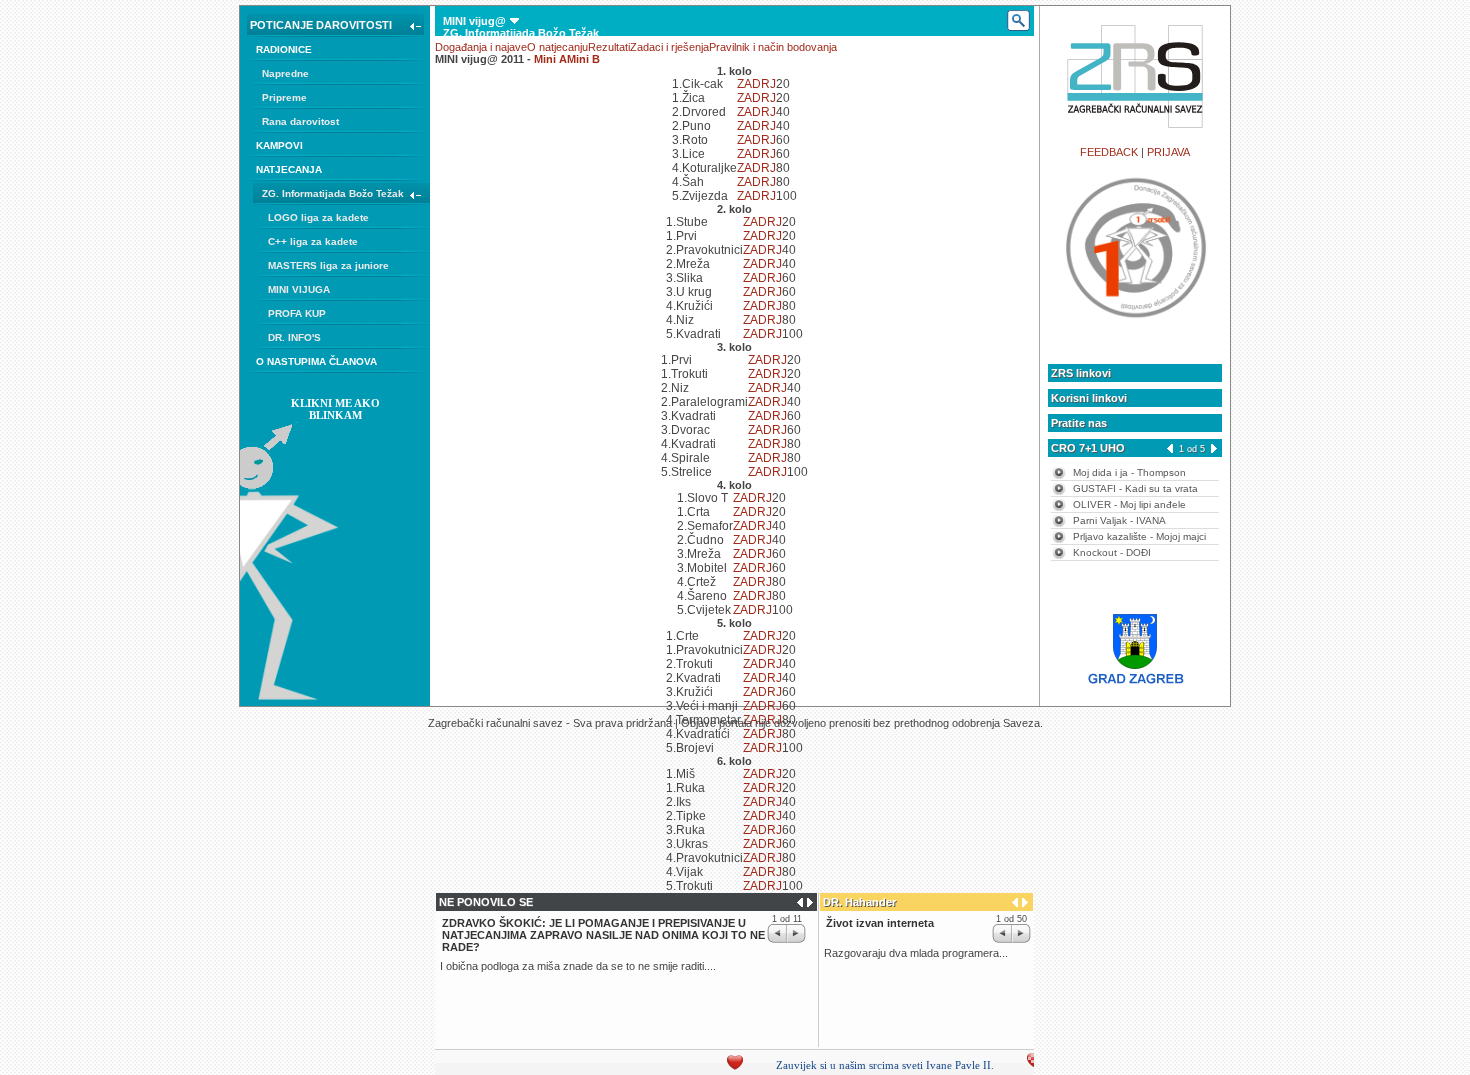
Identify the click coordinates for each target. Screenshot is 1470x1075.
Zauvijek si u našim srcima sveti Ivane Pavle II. (873, 1065)
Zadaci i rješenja (669, 47)
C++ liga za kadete (313, 241)
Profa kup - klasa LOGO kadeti (533, 93)
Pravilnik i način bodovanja (773, 47)
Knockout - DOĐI (1112, 552)
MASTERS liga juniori (509, 69)
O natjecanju (557, 47)
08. (510, 129)
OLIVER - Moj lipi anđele (1129, 504)
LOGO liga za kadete (318, 217)
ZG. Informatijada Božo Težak (333, 193)
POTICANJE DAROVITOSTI (321, 25)
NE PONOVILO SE (486, 902)
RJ (768, 84)
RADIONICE (284, 49)
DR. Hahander (859, 902)
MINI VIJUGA (299, 289)
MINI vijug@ (474, 21)
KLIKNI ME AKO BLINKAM (335, 409)
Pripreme (284, 97)
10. (540, 129)
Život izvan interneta (880, 923)
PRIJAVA (1168, 152)
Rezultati (609, 47)
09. (525, 129)
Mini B (583, 59)
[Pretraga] (1017, 21)
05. (465, 129)
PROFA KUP (297, 313)
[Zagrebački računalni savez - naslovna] (1135, 133)
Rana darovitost (300, 121)
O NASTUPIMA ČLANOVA (316, 361)
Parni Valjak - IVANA (1119, 520)
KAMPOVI (279, 145)
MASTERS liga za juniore (328, 265)
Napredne (285, 73)
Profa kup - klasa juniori (515, 117)
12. (569, 129)
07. (495, 129)
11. (555, 129)
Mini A (550, 59)
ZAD (749, 84)
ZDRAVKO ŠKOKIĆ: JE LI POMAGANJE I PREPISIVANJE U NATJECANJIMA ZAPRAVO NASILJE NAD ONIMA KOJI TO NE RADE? (603, 935)
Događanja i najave (481, 47)
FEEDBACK (1109, 152)
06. (480, 129)
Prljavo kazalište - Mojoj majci (1139, 536)
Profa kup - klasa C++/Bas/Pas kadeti (548, 105)
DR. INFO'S (294, 337)
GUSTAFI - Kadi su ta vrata (1135, 488)
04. (450, 129)
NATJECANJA (289, 169)
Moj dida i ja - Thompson (1129, 472)
